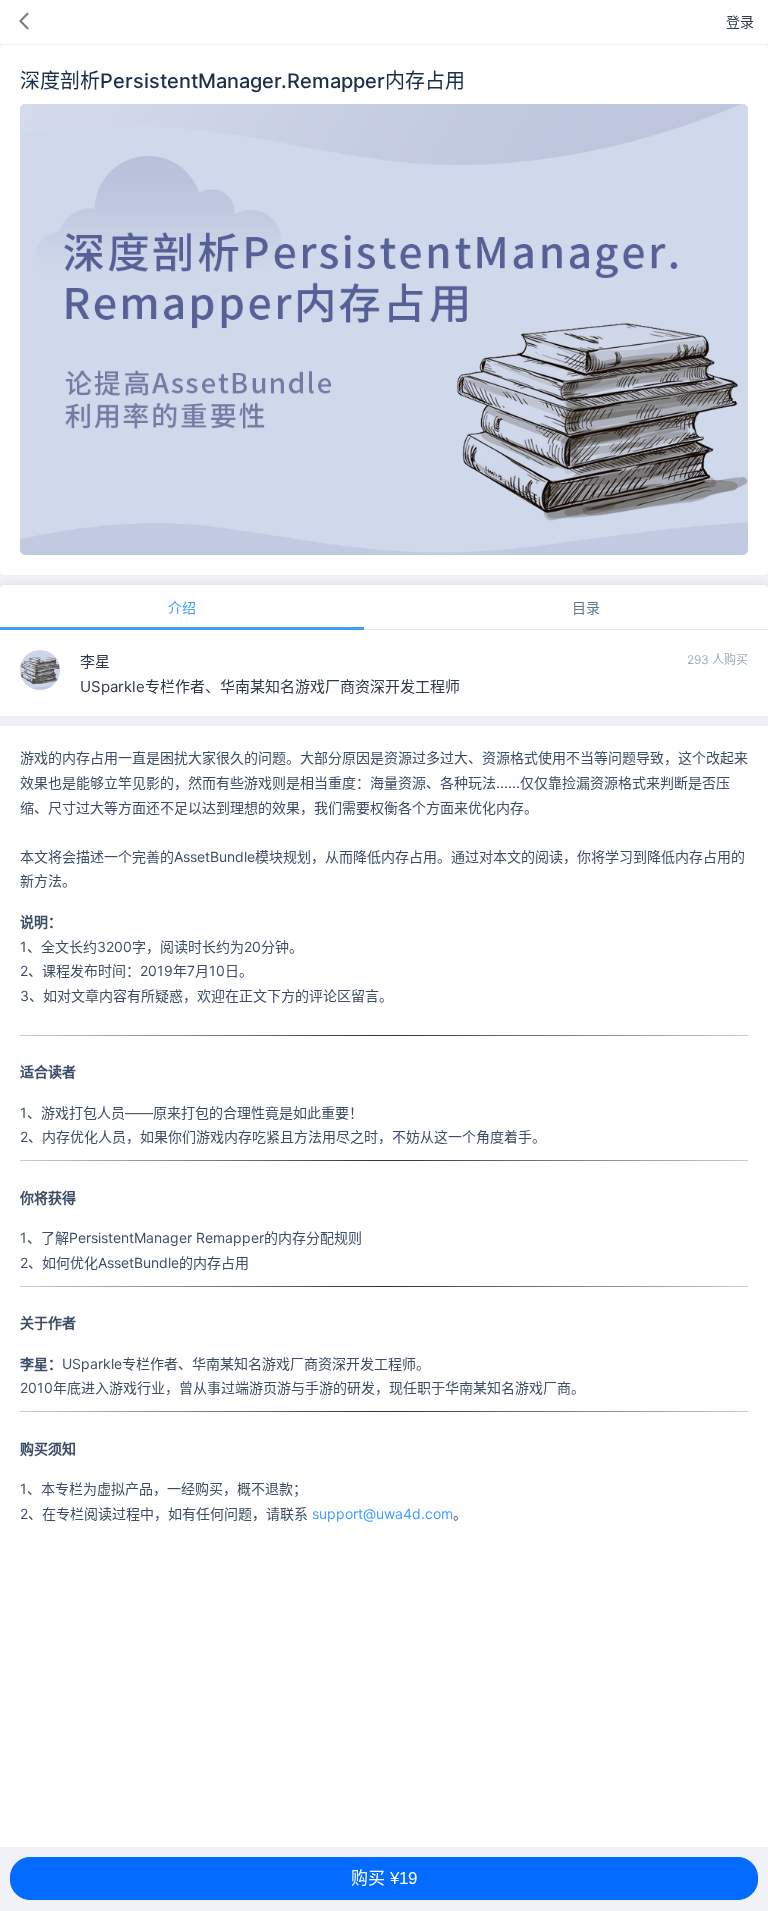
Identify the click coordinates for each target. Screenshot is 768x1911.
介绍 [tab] (182, 607)
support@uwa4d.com (382, 1513)
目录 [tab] (586, 607)
